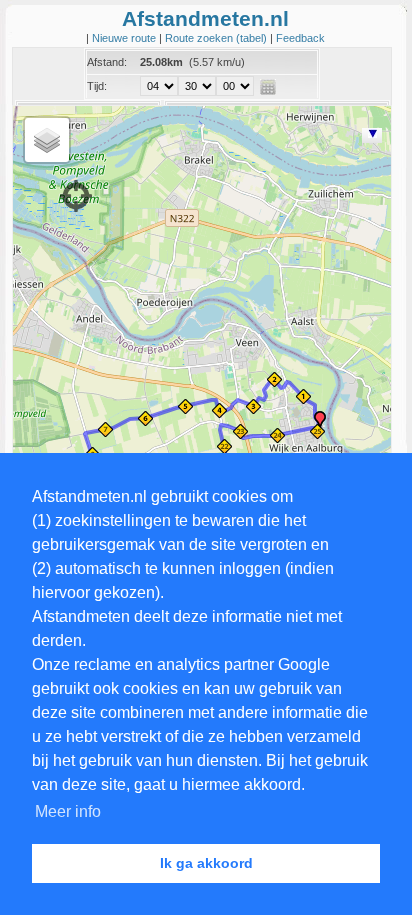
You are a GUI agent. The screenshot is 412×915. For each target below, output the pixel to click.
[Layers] (47, 140)
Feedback (300, 38)
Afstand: (107, 62)
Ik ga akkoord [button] (206, 863)
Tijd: (97, 86)
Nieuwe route (125, 38)
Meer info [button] (68, 811)
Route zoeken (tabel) (217, 38)
